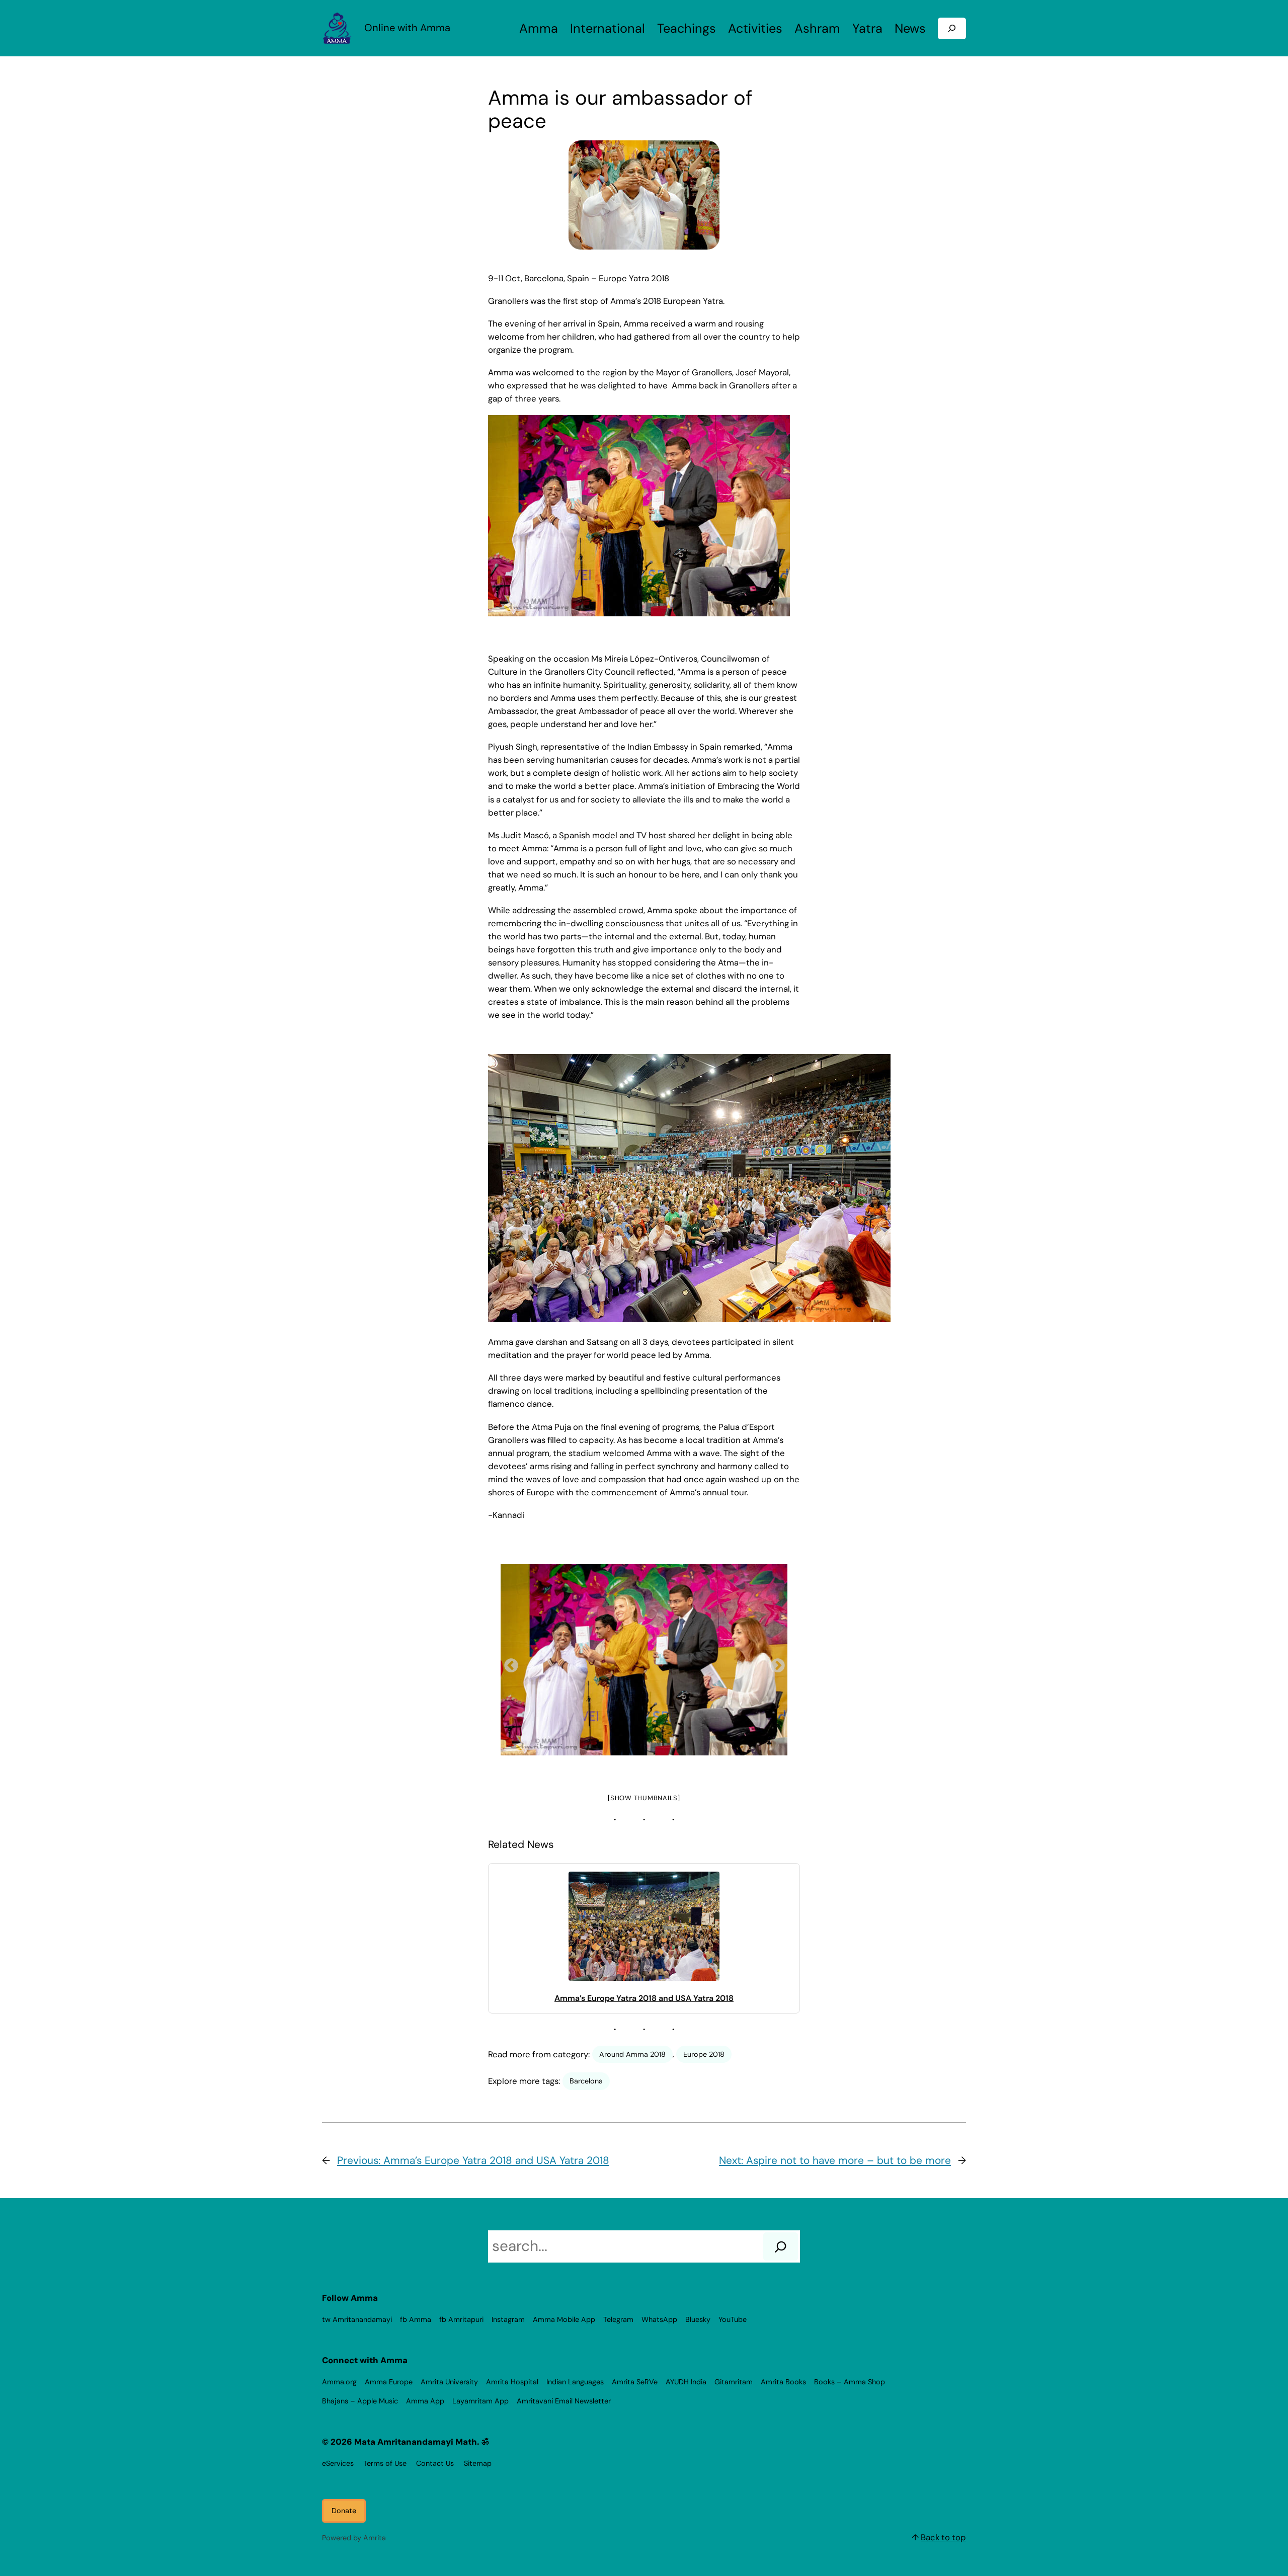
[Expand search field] (952, 28)
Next (775, 1663)
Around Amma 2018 (632, 2054)
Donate (344, 2511)
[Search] (781, 2246)
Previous (508, 1663)
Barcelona (586, 2081)
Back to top (943, 2537)
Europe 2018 (704, 2054)
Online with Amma (407, 28)
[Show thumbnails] (644, 1798)
